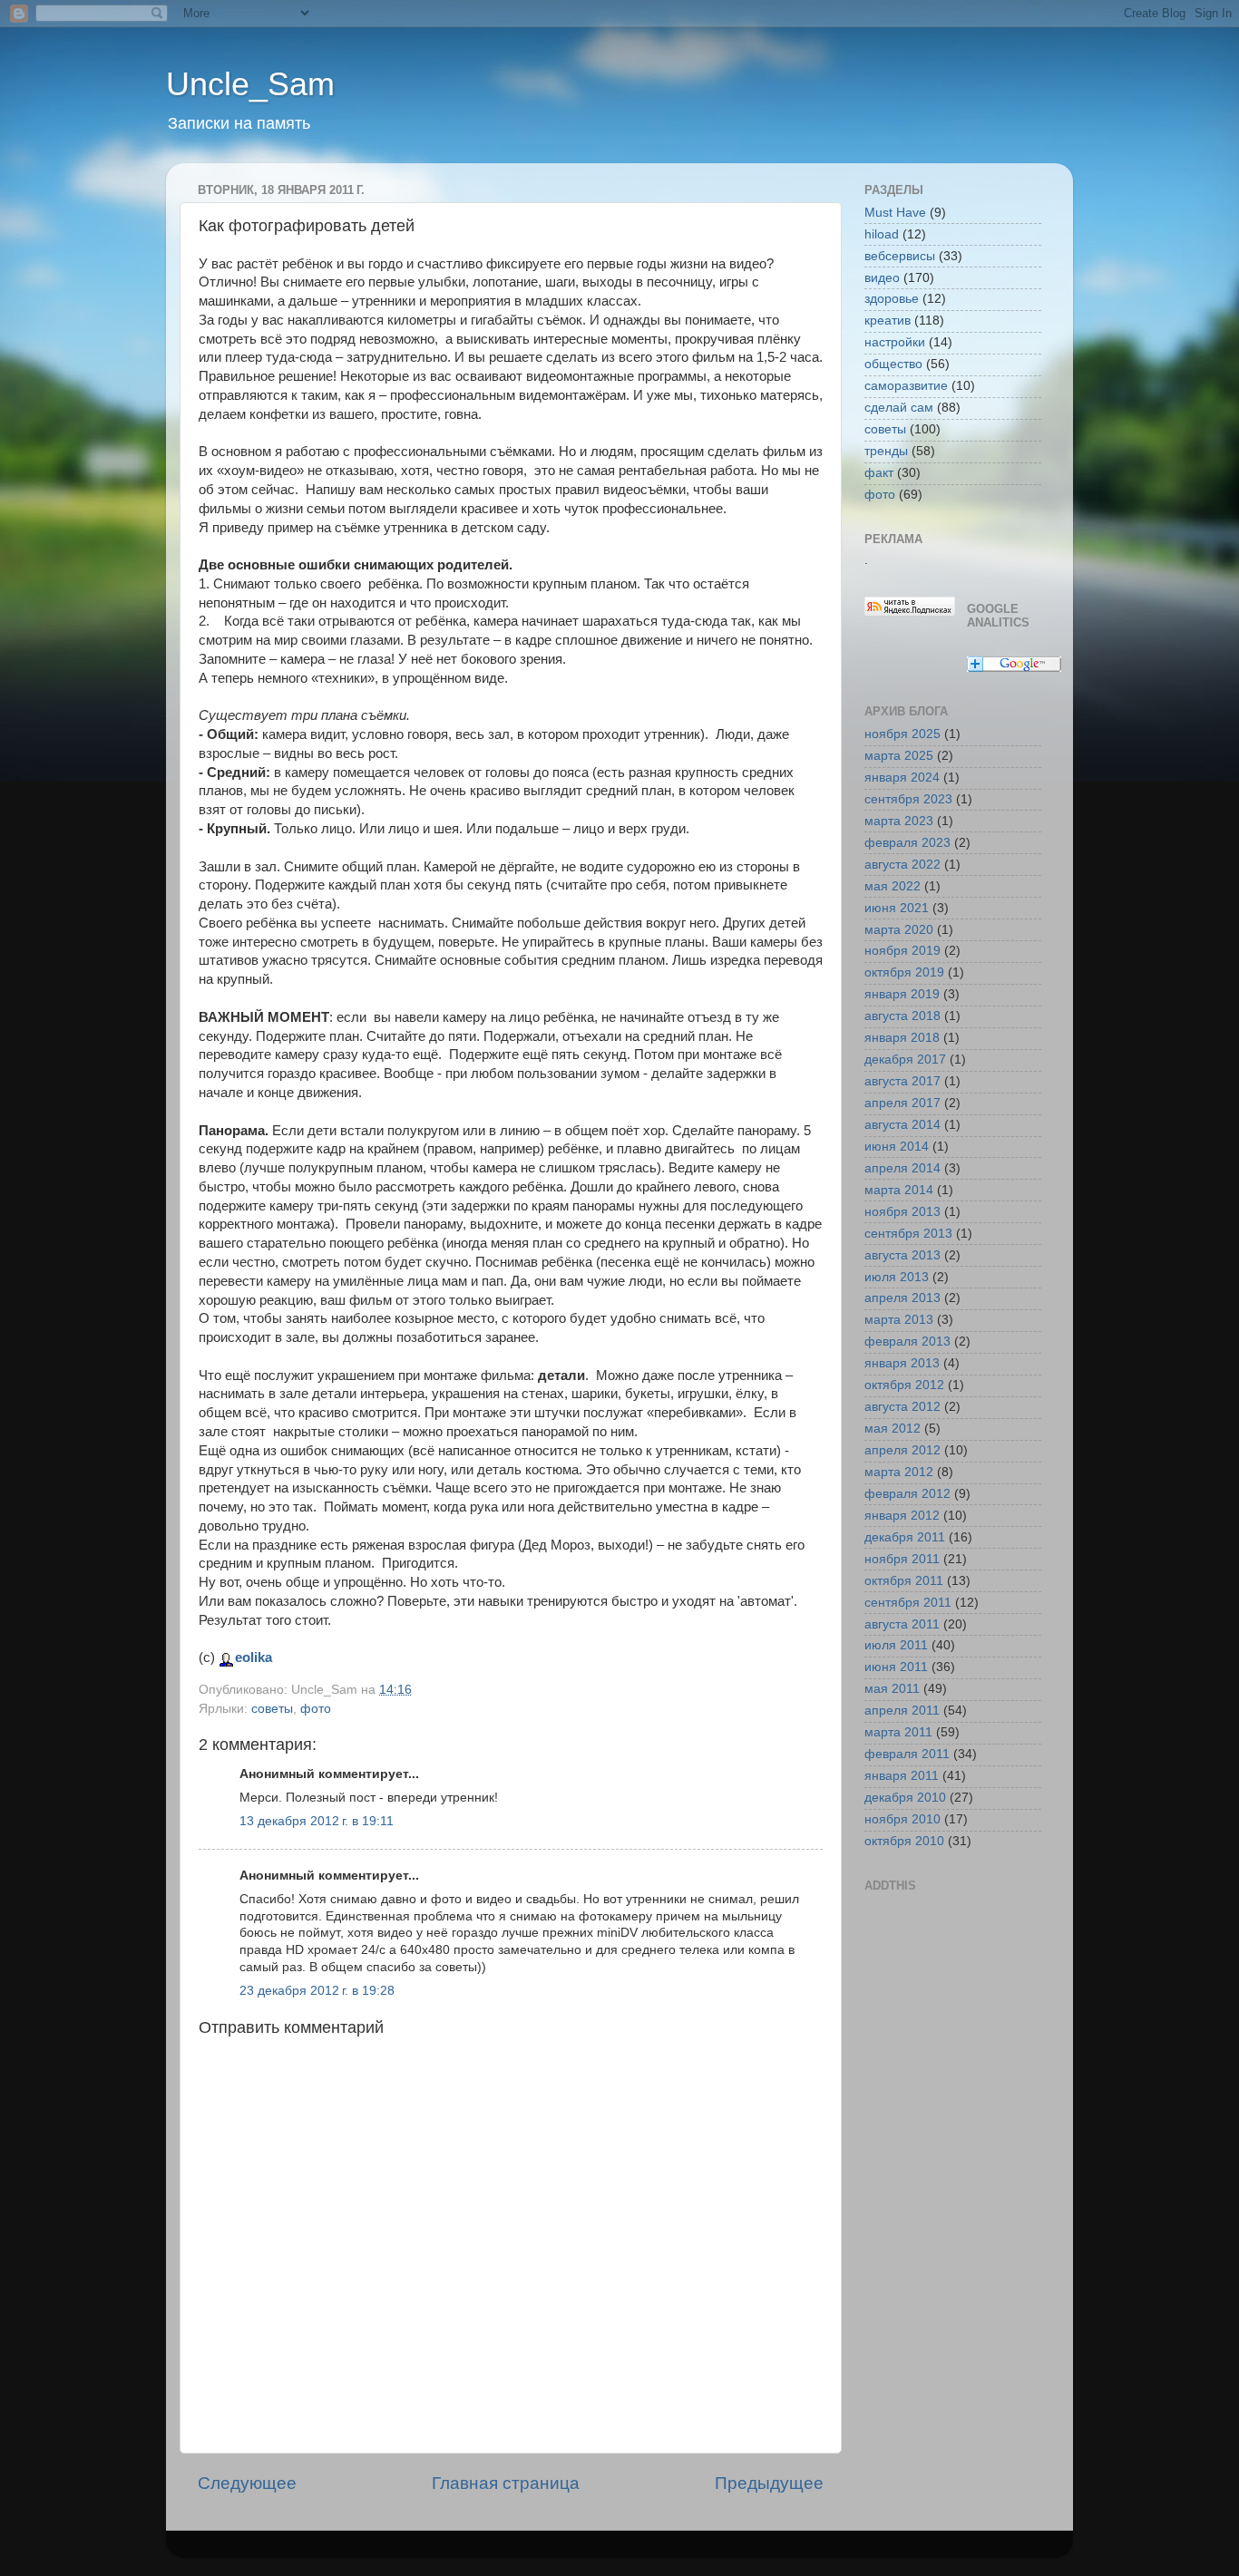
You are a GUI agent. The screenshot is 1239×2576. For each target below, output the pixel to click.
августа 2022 (902, 865)
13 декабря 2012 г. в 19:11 (317, 1821)
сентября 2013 (908, 1234)
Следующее (247, 2483)
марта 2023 (899, 821)
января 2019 (902, 994)
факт (879, 473)
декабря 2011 (905, 1537)
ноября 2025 (902, 734)
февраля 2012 (907, 1494)
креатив (888, 321)
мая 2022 (893, 886)
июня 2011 (896, 1667)
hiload (882, 234)
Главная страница (506, 2483)
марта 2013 (899, 1320)
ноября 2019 (902, 951)
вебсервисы (900, 256)
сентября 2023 (908, 799)
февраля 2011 (907, 1754)
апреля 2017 (902, 1103)
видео (882, 278)
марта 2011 (898, 1732)
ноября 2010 (902, 1819)
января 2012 (902, 1516)
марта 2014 (899, 1190)
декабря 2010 (905, 1798)
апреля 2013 (902, 1298)
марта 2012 (899, 1472)
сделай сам (899, 408)
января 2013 (902, 1363)
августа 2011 (902, 1624)
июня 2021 (897, 908)
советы (272, 1709)
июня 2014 (897, 1147)
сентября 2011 (908, 1603)
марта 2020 (899, 930)
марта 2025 (899, 756)
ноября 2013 (902, 1212)
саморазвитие (906, 386)
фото (316, 1709)
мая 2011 (892, 1689)
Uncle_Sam (250, 84)
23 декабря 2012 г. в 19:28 (317, 1991)
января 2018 (902, 1038)
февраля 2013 (907, 1341)
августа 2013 (902, 1255)
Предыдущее (769, 2483)
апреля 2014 (902, 1168)
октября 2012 (904, 1385)
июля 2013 (897, 1277)
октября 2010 (904, 1841)
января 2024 (902, 778)
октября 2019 (904, 972)
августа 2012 (902, 1407)
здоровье (892, 299)
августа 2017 (902, 1081)
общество (893, 364)
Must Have (895, 213)
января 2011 (902, 1776)
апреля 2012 (902, 1450)
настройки (895, 342)
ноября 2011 (902, 1559)
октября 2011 (904, 1581)
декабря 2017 (905, 1060)
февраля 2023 (907, 843)
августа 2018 (902, 1016)
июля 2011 (896, 1645)
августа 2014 (902, 1125)
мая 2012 (893, 1429)
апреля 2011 (902, 1711)
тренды (886, 451)
